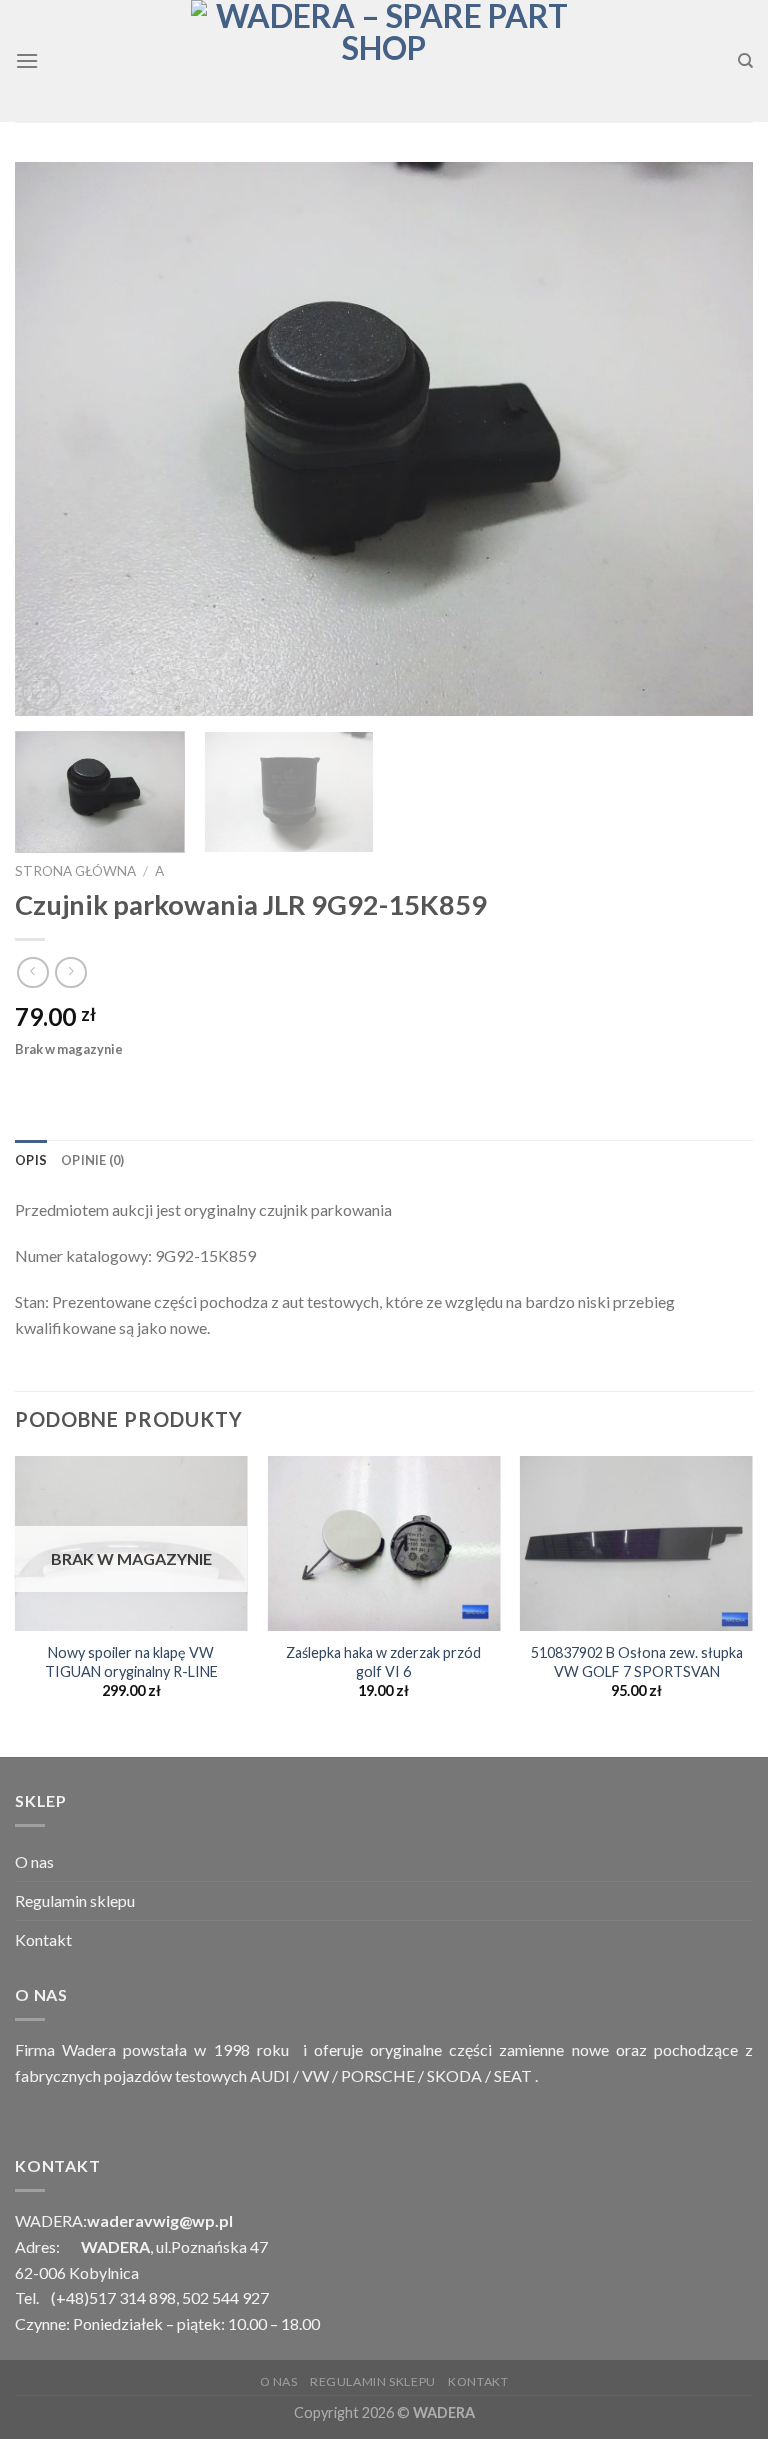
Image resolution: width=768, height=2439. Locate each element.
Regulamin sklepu (75, 1900)
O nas (34, 1861)
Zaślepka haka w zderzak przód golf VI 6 (383, 1662)
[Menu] (27, 60)
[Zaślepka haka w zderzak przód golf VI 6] (383, 1543)
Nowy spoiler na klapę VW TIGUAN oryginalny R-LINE (131, 1662)
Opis (31, 1160)
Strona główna (75, 871)
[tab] (31, 1160)
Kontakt (43, 1939)
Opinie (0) (93, 1160)
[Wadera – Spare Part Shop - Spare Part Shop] (384, 61)
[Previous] (55, 438)
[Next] (713, 438)
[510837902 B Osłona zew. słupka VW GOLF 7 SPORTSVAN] (636, 1543)
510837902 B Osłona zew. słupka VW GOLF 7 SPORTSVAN (637, 1662)
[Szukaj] (745, 61)
